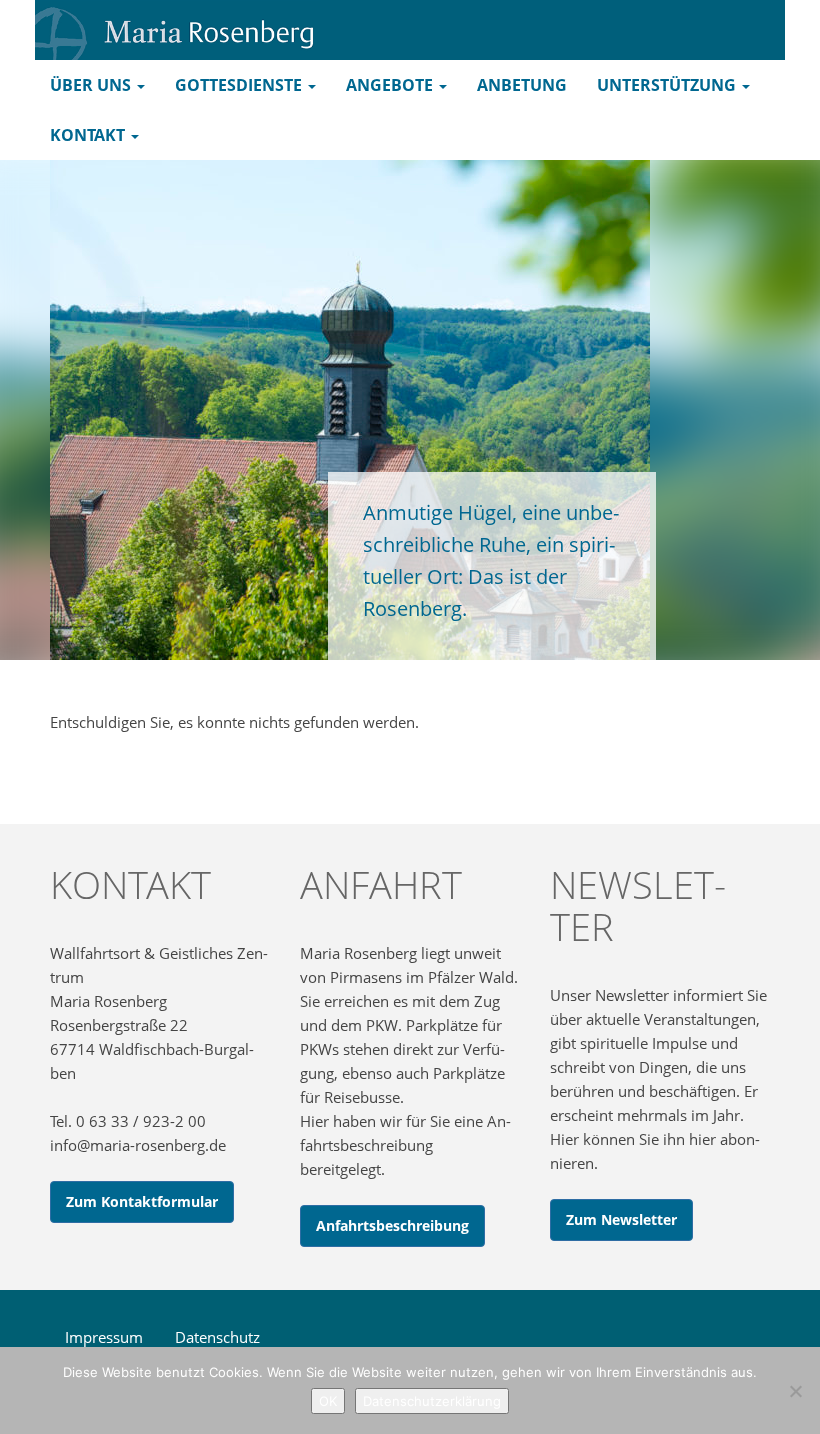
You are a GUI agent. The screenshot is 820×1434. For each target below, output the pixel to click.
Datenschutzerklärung (432, 1401)
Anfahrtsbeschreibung (392, 1225)
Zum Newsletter (621, 1219)
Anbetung (522, 85)
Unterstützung (668, 85)
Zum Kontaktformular (142, 1201)
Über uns (92, 85)
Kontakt (89, 135)
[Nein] (795, 1391)
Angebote (391, 85)
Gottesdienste (240, 85)
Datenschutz (217, 1337)
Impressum (104, 1337)
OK (328, 1401)
